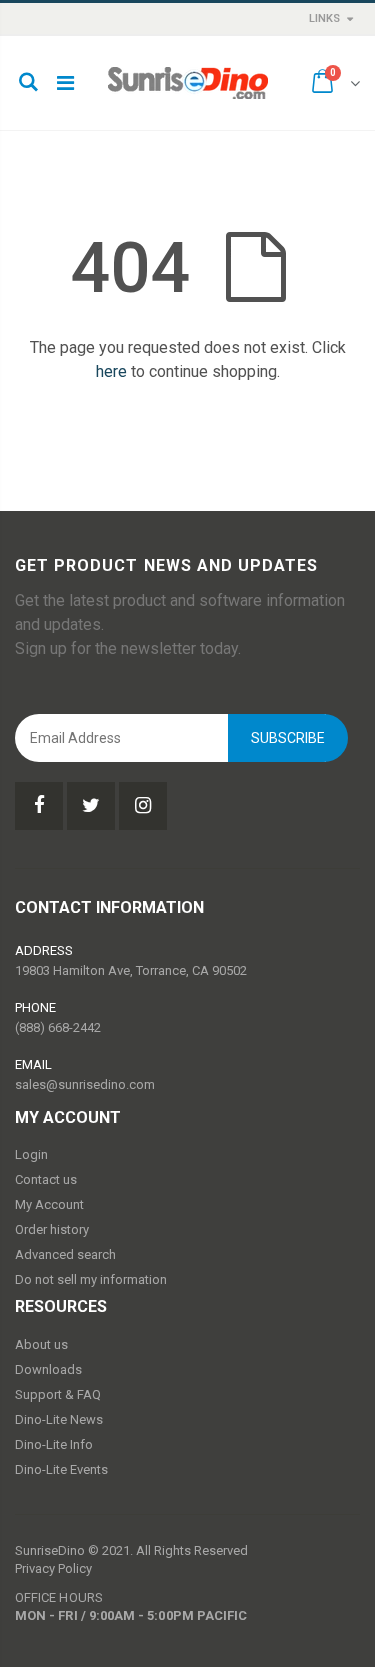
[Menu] (65, 83)
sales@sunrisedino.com (85, 1084)
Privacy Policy (53, 1568)
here (111, 371)
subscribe (288, 738)
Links (324, 18)
